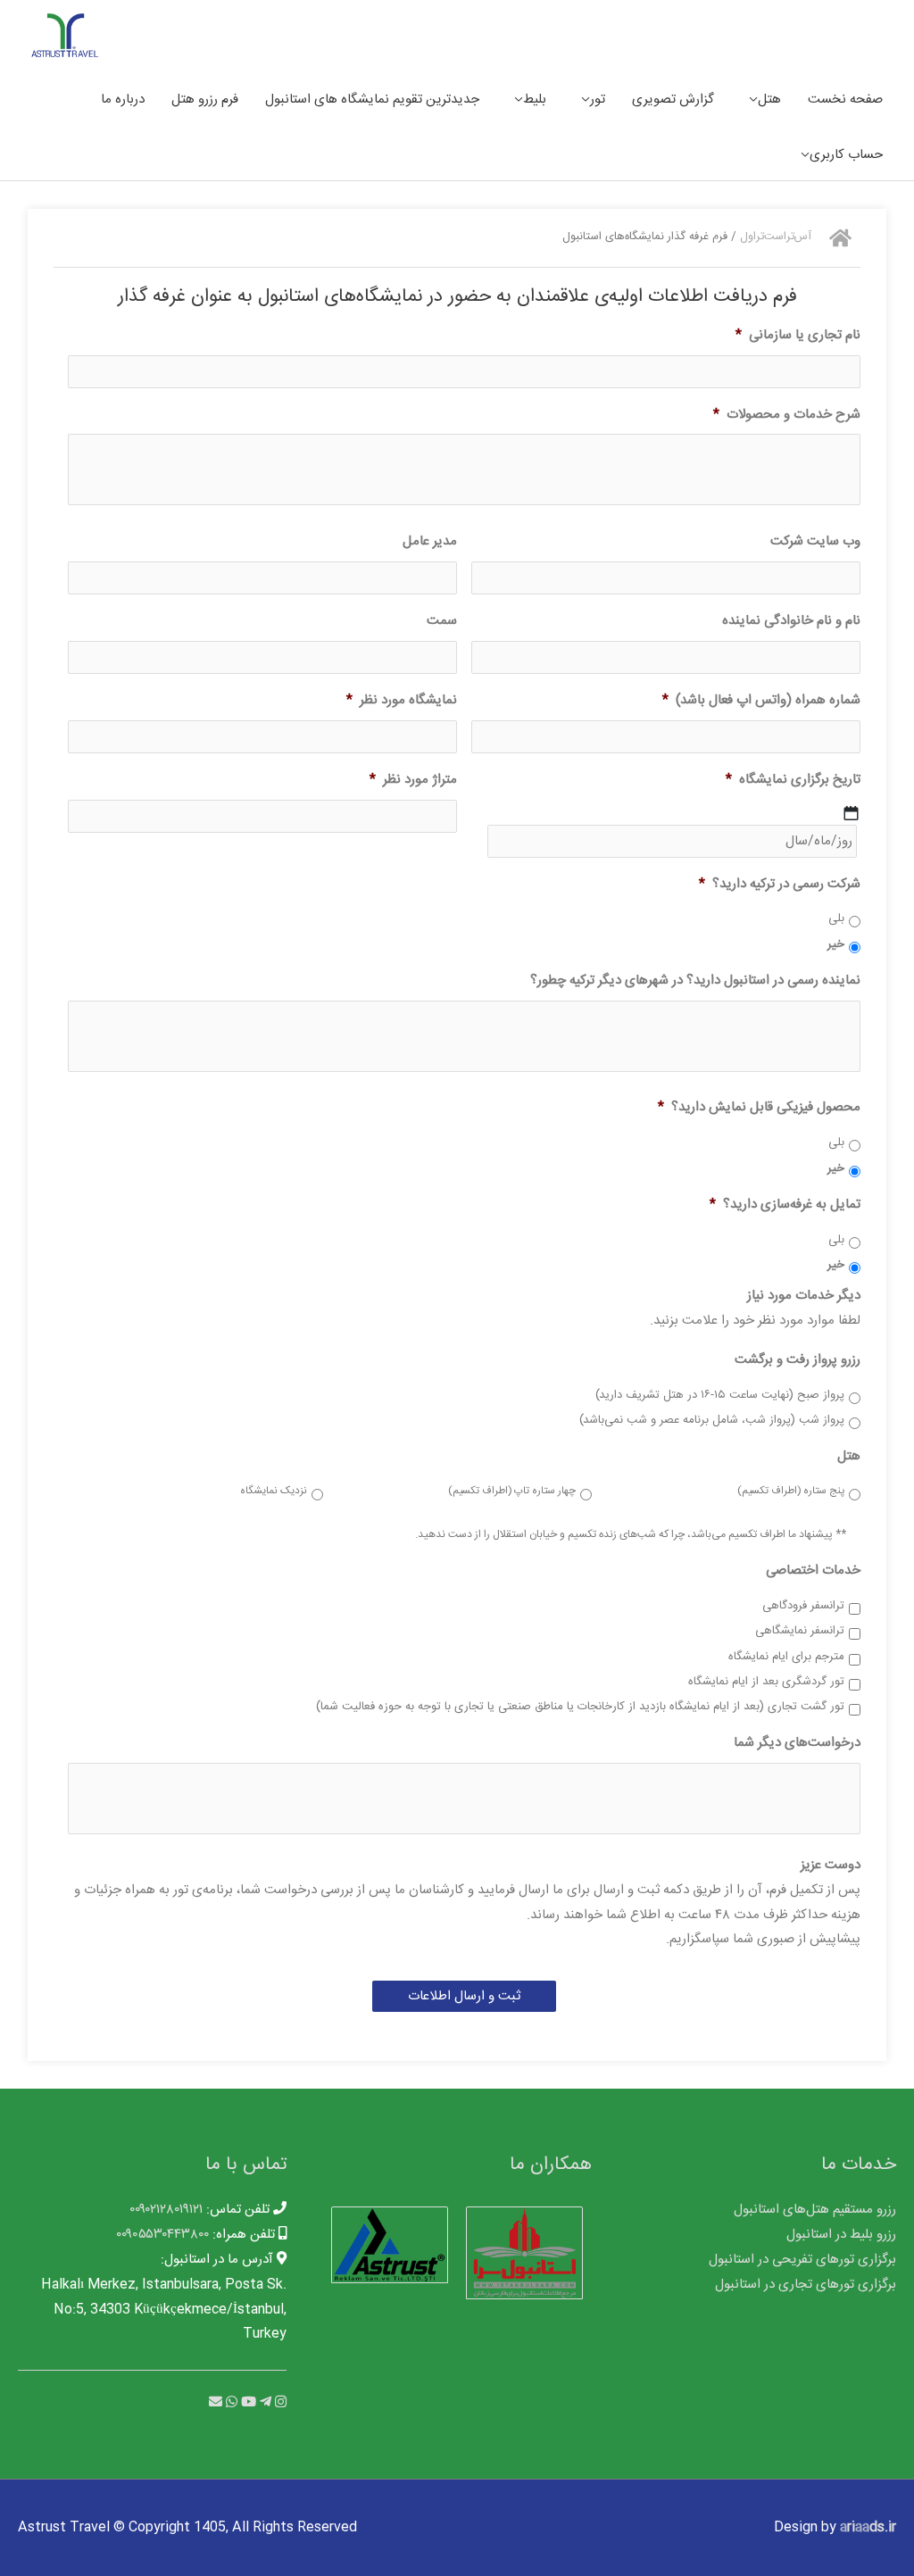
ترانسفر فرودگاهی (803, 1607)
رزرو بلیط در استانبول (841, 2235)
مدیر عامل (430, 542)
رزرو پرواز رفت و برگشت (798, 1360)
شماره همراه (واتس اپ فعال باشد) (761, 701)
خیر (836, 945)
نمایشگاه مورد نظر (402, 701)
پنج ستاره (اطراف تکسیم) (791, 1492)
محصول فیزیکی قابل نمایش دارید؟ (759, 1108)
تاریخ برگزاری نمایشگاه (793, 780)
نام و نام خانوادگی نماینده (791, 621)
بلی (836, 919)
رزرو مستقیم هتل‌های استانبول (815, 2210)
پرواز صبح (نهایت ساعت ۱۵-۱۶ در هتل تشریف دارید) (720, 1396)
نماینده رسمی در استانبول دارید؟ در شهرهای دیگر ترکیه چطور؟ (695, 981)
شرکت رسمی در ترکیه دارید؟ (780, 885)
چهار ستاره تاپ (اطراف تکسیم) (512, 1492)
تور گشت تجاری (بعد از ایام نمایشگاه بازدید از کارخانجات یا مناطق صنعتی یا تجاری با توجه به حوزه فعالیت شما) (580, 1708)
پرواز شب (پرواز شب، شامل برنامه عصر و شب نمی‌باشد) (712, 1421)
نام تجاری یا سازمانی (798, 336)
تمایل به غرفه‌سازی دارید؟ (785, 1205)
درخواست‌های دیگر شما (797, 1743)
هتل (849, 1457)
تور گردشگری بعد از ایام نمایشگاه (766, 1683)
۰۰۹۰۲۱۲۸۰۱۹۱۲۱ (166, 2210)
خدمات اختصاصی (813, 1571)
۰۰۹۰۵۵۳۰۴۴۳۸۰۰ (162, 2235)
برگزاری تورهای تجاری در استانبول (806, 2285)
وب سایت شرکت (815, 542)
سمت (442, 621)
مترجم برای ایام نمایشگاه (786, 1658)
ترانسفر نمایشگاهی (800, 1632)
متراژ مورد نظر (413, 780)
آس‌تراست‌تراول (776, 237)
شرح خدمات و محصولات (787, 415)
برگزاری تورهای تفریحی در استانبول (802, 2260)
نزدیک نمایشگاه (274, 1492)
